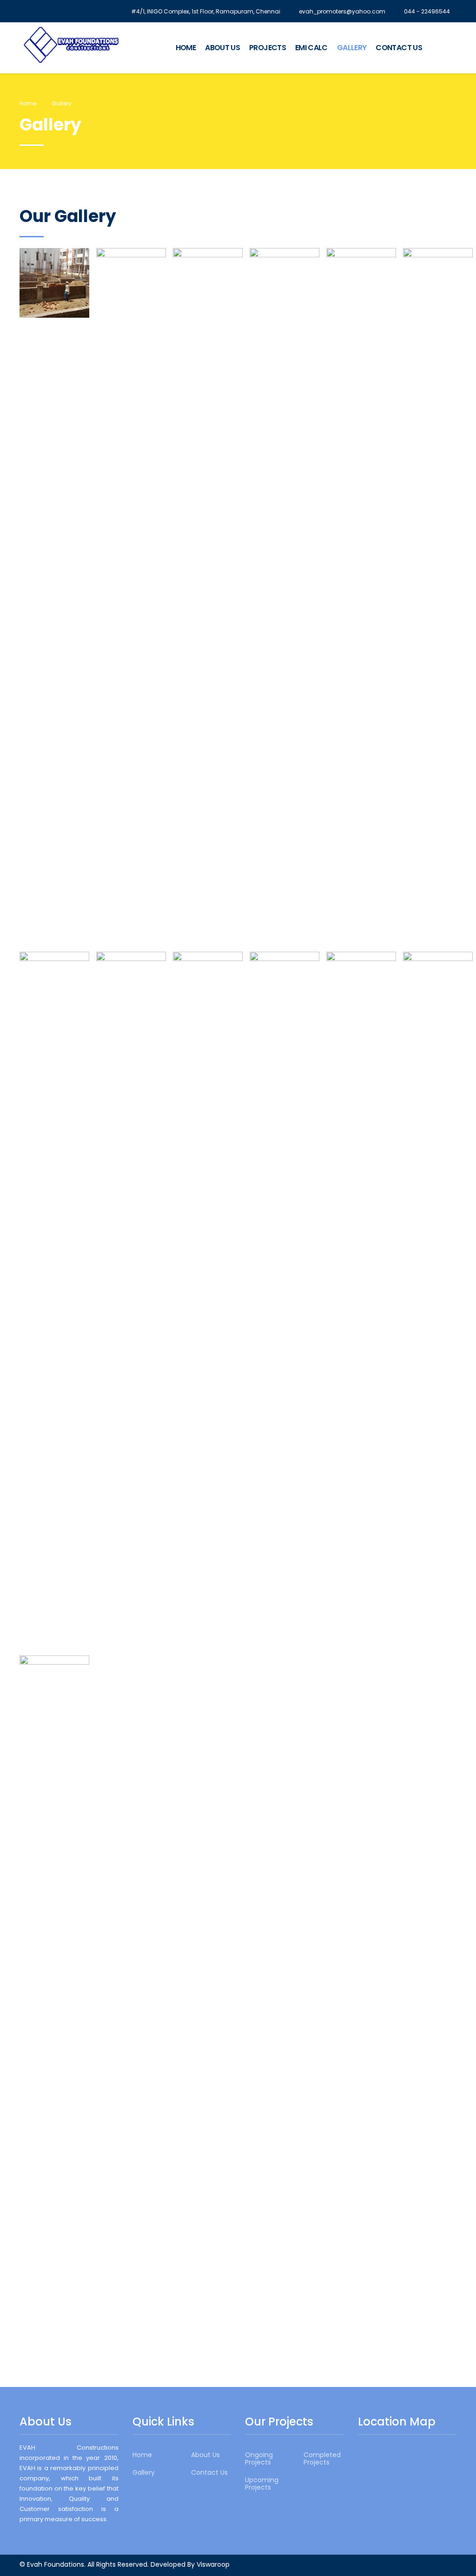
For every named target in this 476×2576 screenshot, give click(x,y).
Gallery (144, 2472)
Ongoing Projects (259, 2458)
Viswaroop (213, 2564)
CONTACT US (399, 48)
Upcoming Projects (262, 2484)
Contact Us (209, 2472)
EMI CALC (311, 48)
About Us (205, 2455)
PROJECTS (268, 48)
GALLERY (352, 48)
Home (28, 103)
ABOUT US (222, 48)
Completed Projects (322, 2458)
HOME (186, 48)
